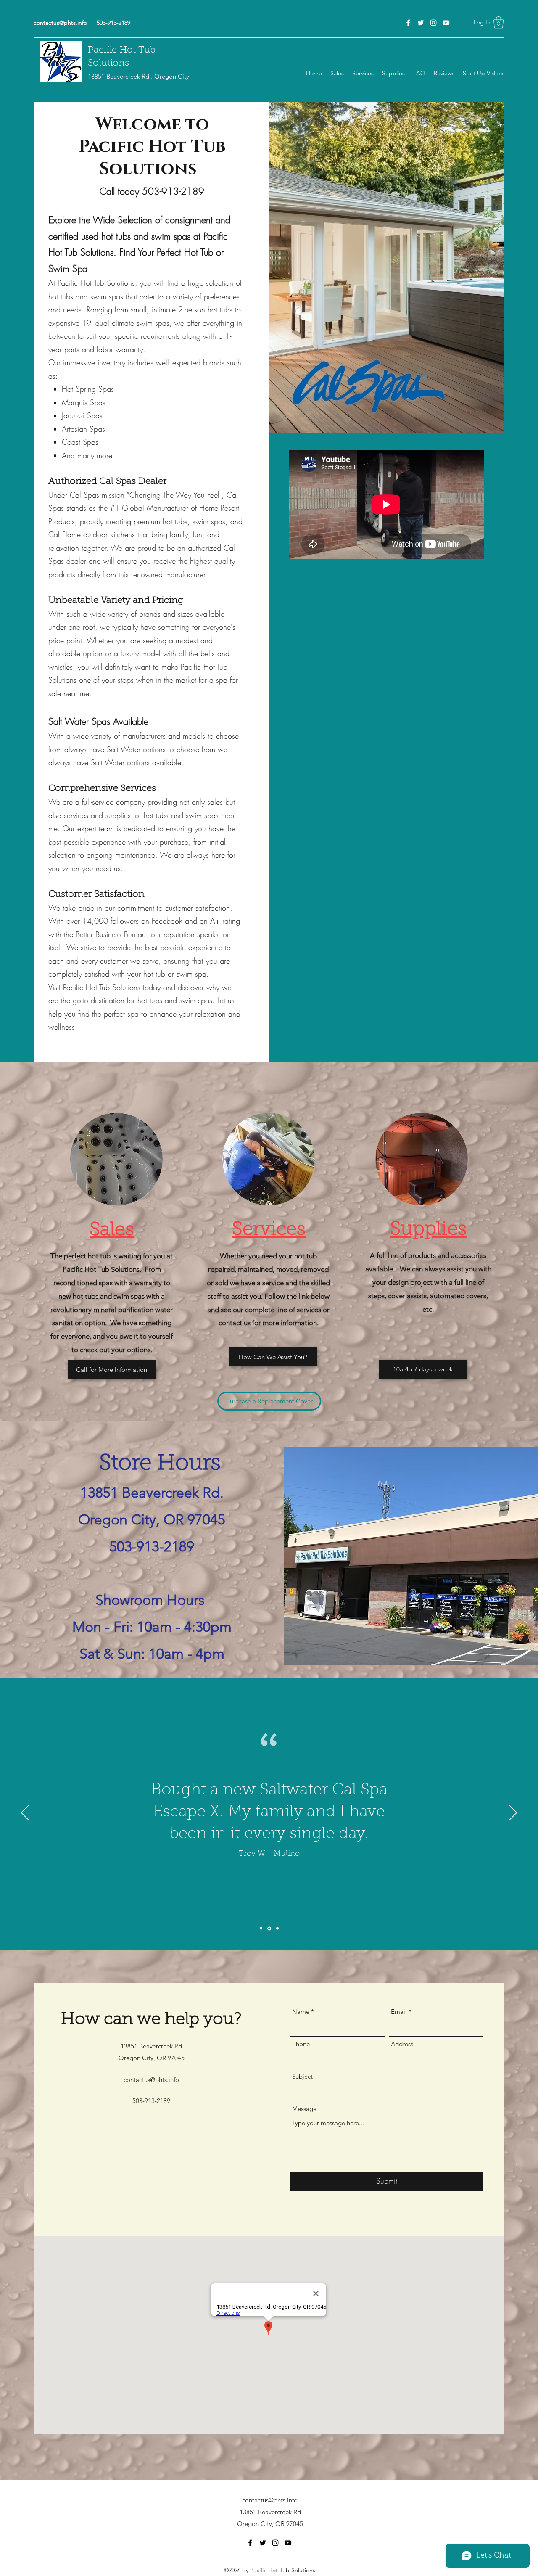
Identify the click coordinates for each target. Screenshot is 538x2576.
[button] (498, 22)
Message (304, 2109)
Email (399, 2012)
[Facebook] (408, 23)
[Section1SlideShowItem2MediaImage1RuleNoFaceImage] (269, 1929)
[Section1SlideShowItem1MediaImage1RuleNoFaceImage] (261, 1929)
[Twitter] (421, 23)
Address (402, 2044)
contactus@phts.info (60, 23)
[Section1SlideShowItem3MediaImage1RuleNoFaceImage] (277, 1928)
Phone (301, 2044)
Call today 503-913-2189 (152, 191)
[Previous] (25, 1813)
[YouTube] (446, 23)
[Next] (513, 1813)
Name (301, 2012)
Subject (302, 2076)
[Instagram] (433, 23)
